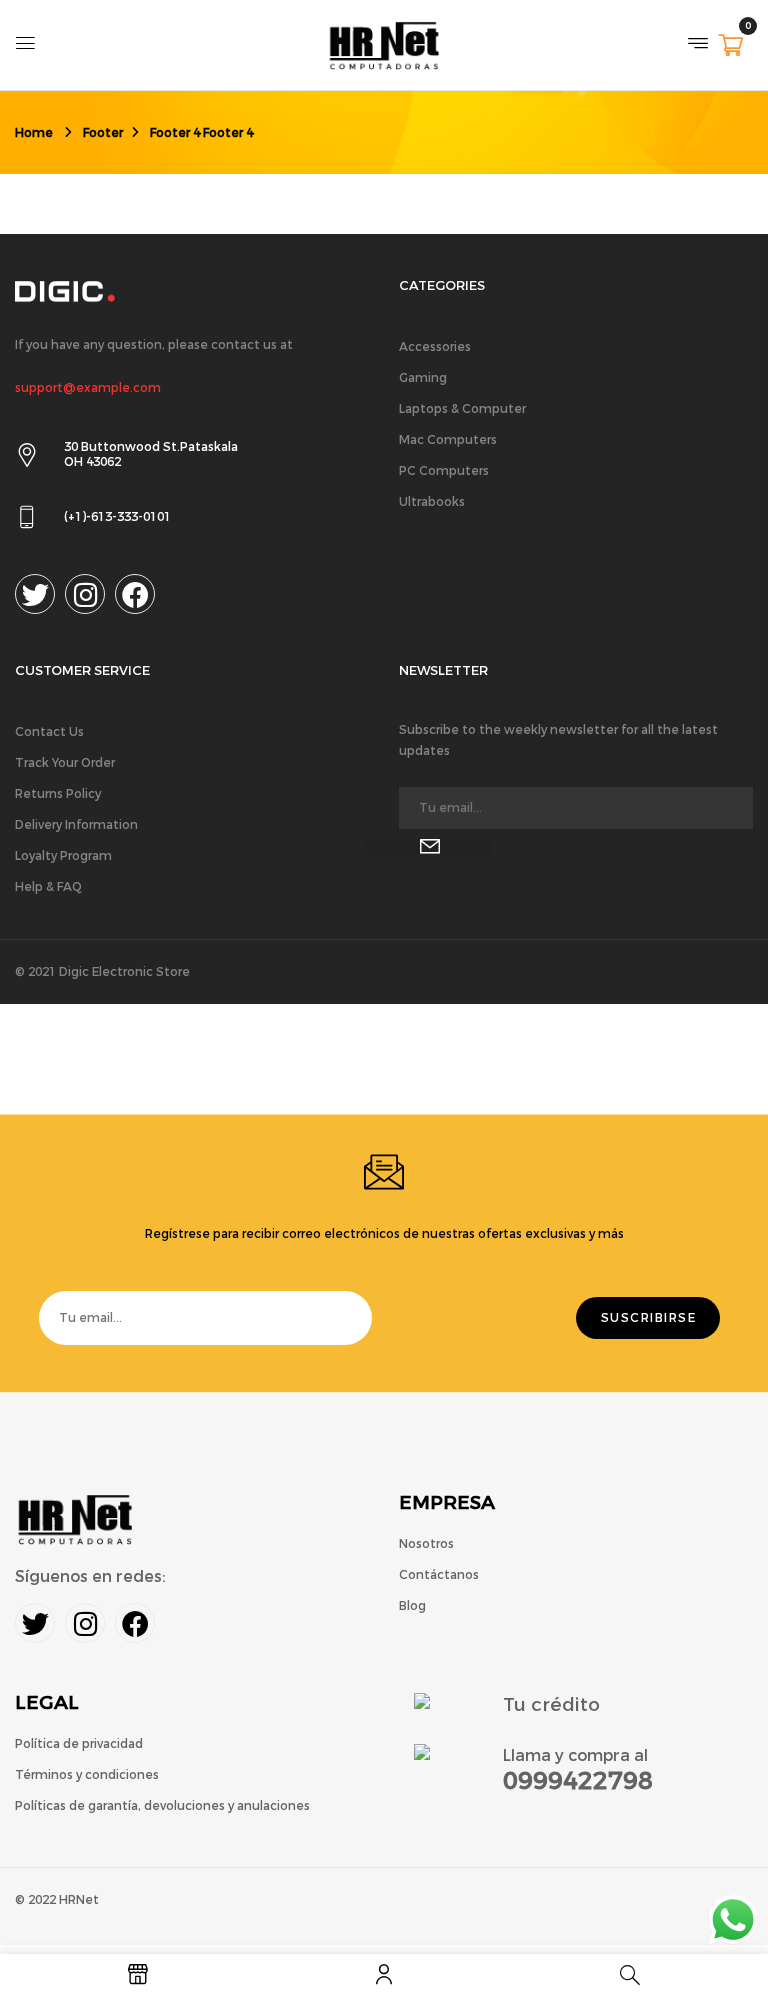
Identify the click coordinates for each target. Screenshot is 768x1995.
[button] (730, 47)
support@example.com (88, 388)
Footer (103, 133)
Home (34, 133)
